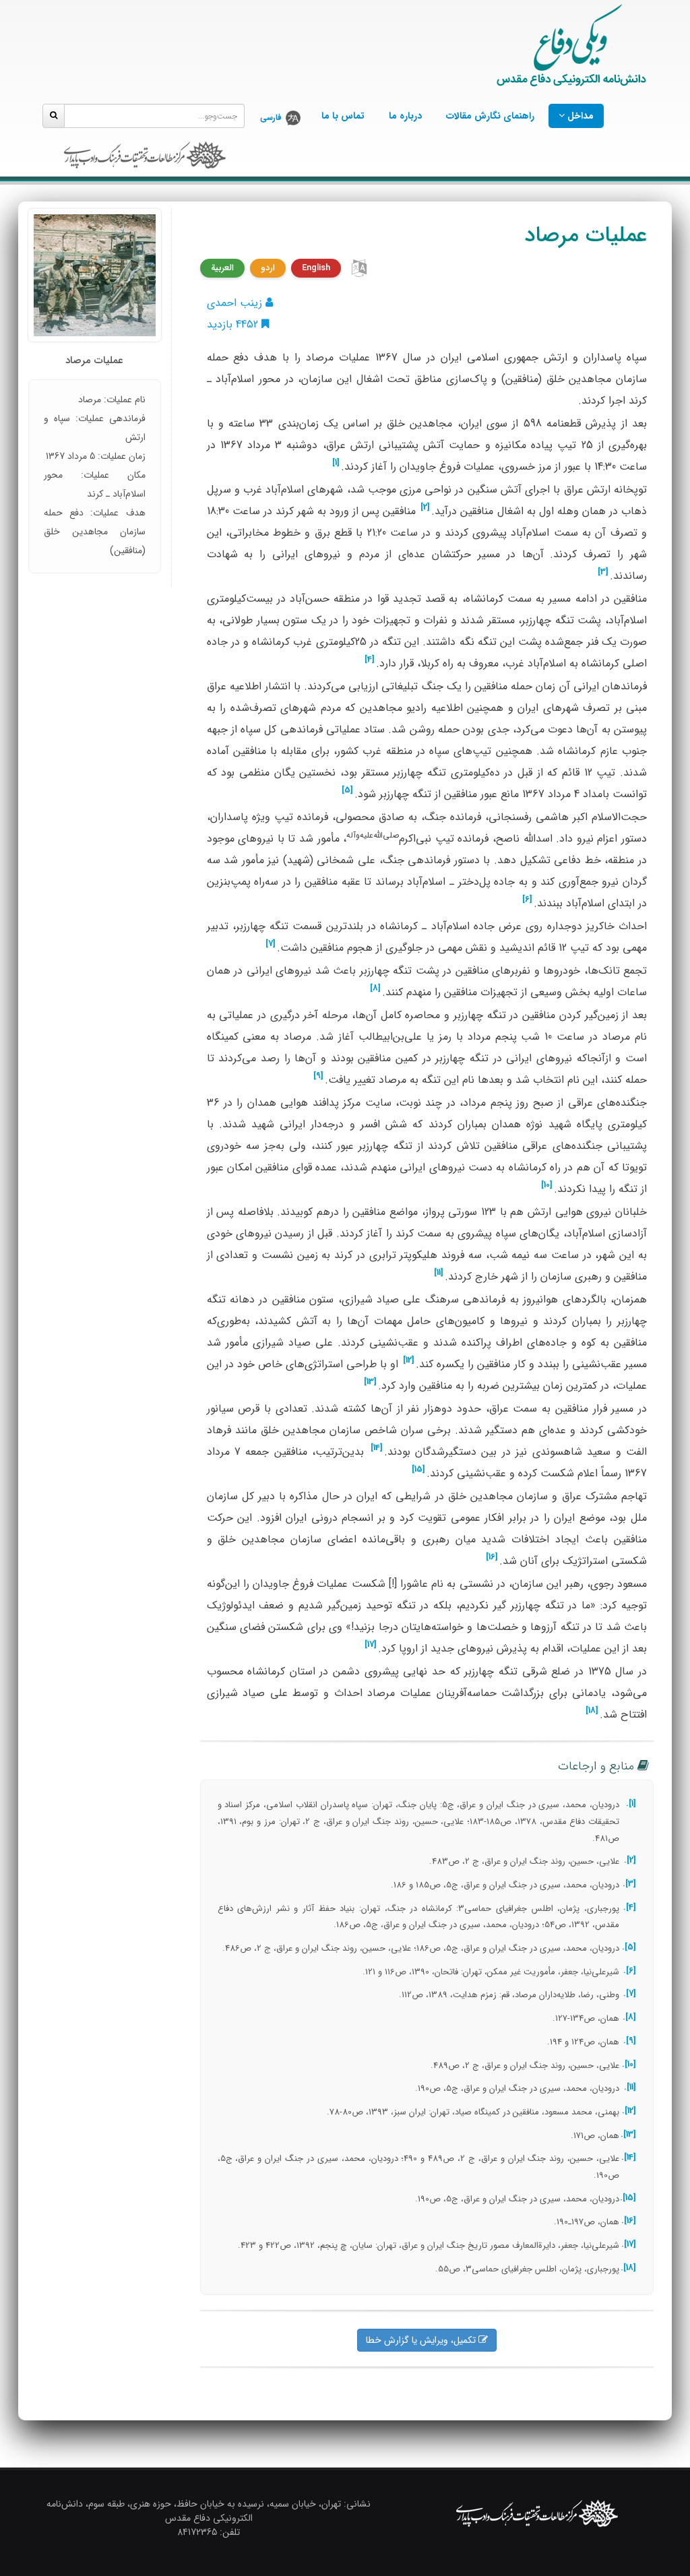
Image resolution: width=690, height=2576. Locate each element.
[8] (375, 988)
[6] (527, 900)
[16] (492, 1557)
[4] (370, 660)
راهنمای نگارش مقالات (490, 116)
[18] (592, 1711)
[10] (547, 1185)
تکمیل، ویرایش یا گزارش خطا (422, 2340)
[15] (418, 1470)
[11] (439, 1273)
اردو (268, 268)
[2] (425, 507)
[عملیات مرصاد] (95, 275)
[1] (336, 463)
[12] (409, 1360)
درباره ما (405, 116)
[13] (370, 1382)
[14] (377, 1448)
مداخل (579, 116)
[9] (318, 1076)
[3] (603, 572)
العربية (222, 268)
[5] (347, 790)
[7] (271, 944)
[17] (371, 1645)
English (316, 268)
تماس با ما (343, 116)
